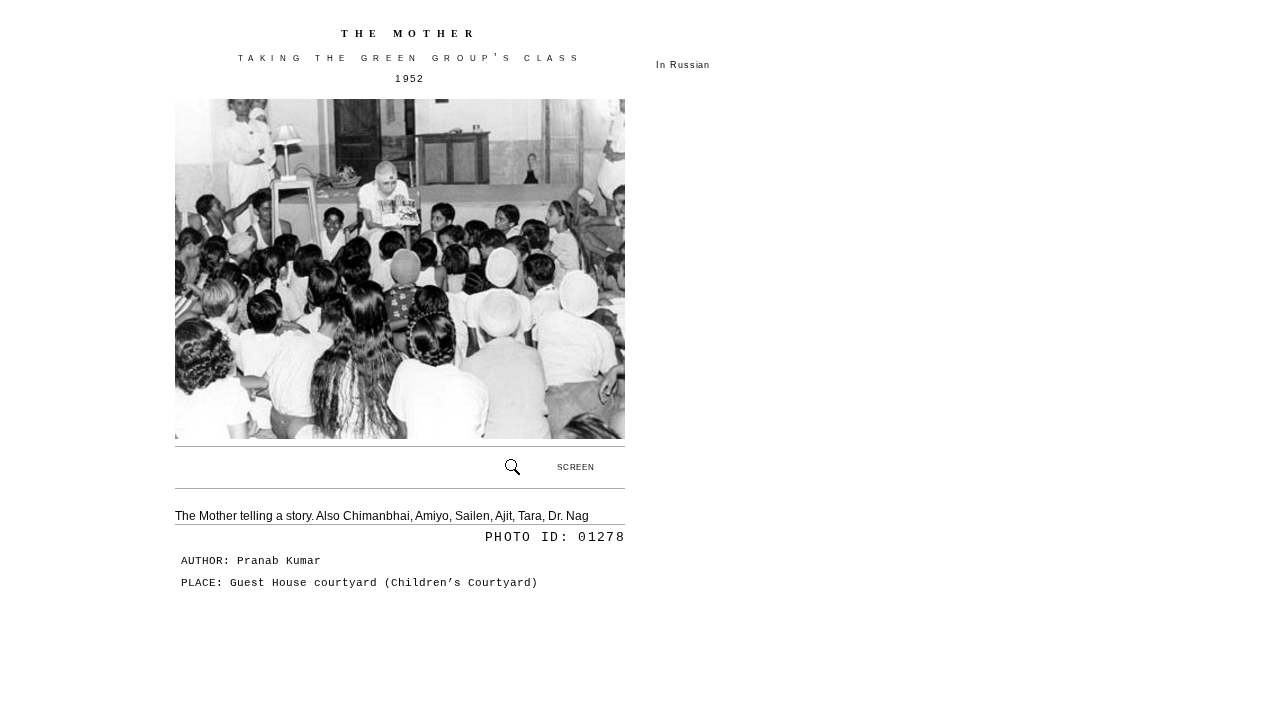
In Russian (683, 65)
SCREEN (576, 467)
